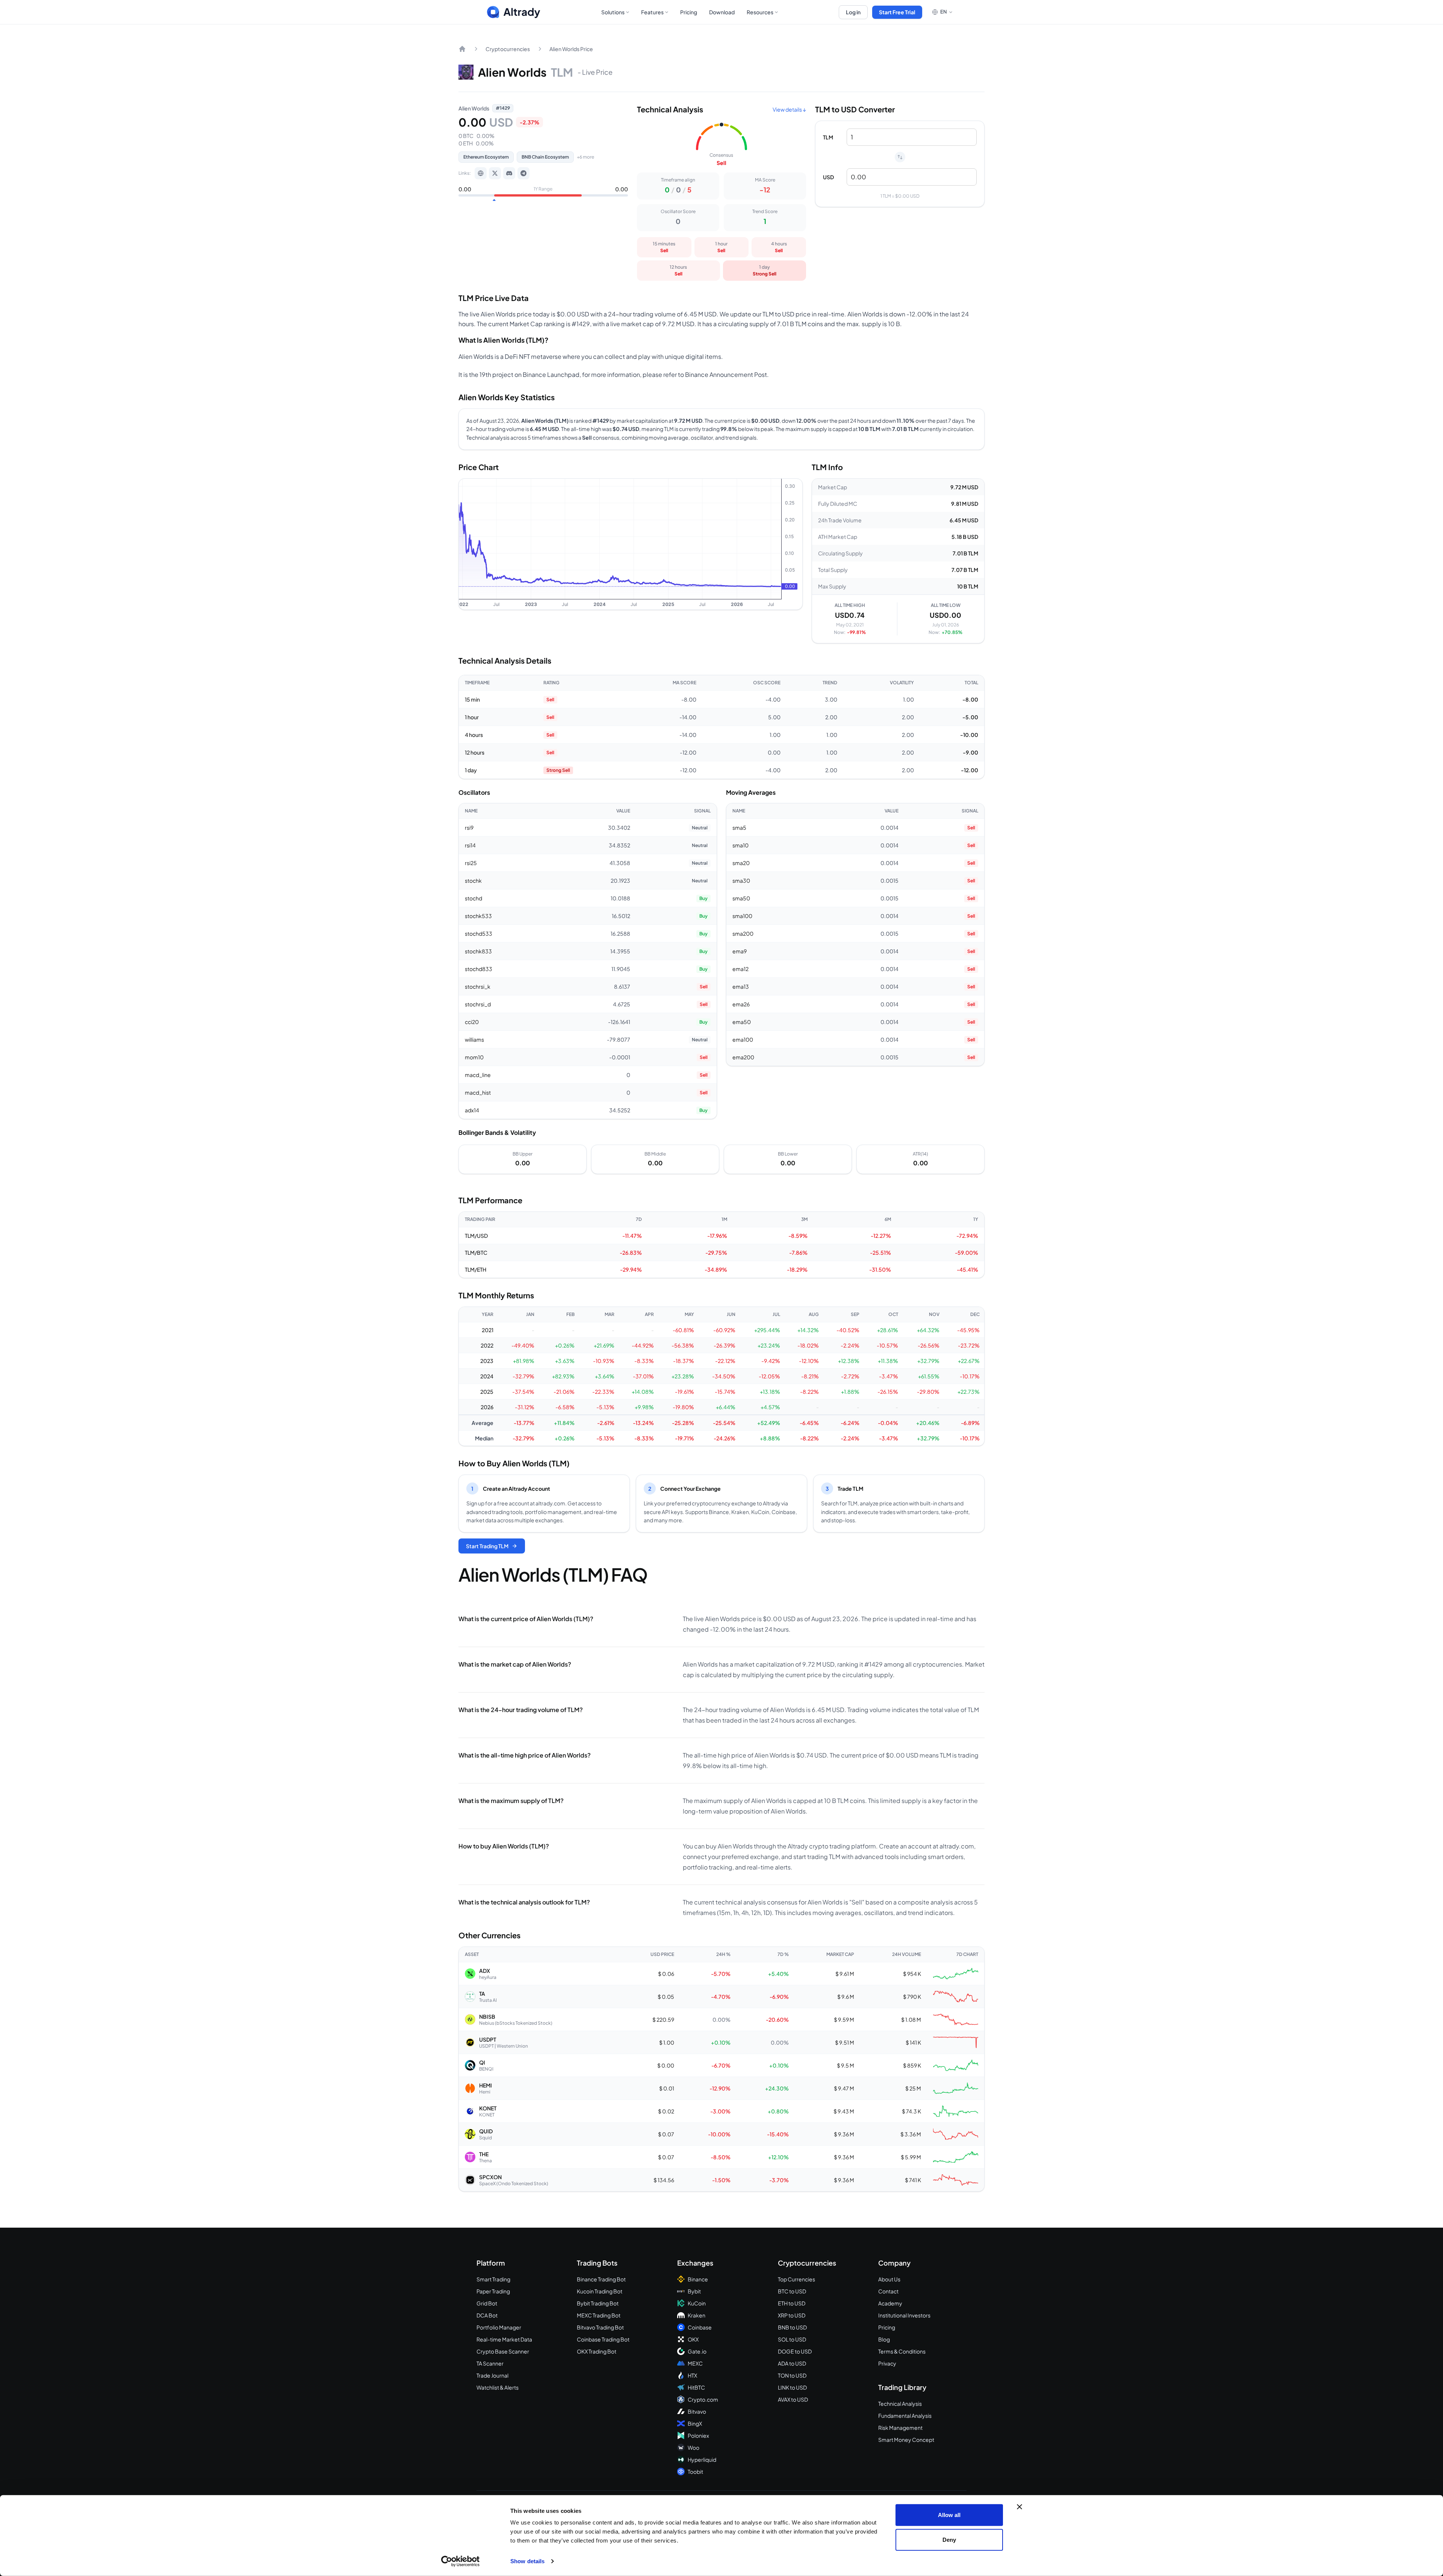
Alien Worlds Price (571, 49)
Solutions (613, 12)
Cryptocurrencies (508, 49)
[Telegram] (523, 173)
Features (652, 12)
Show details (527, 2561)
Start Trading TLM (487, 1546)
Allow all (949, 2515)
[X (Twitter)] (495, 173)
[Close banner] (1019, 2507)
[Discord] (509, 173)
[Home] (462, 49)
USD (828, 177)
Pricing (689, 12)
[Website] (481, 173)
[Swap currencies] (900, 157)
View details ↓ (789, 109)
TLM (828, 137)
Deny (949, 2539)
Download (722, 12)
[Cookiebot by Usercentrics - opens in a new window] (461, 2561)
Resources (760, 12)
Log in (853, 12)
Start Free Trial (897, 12)
